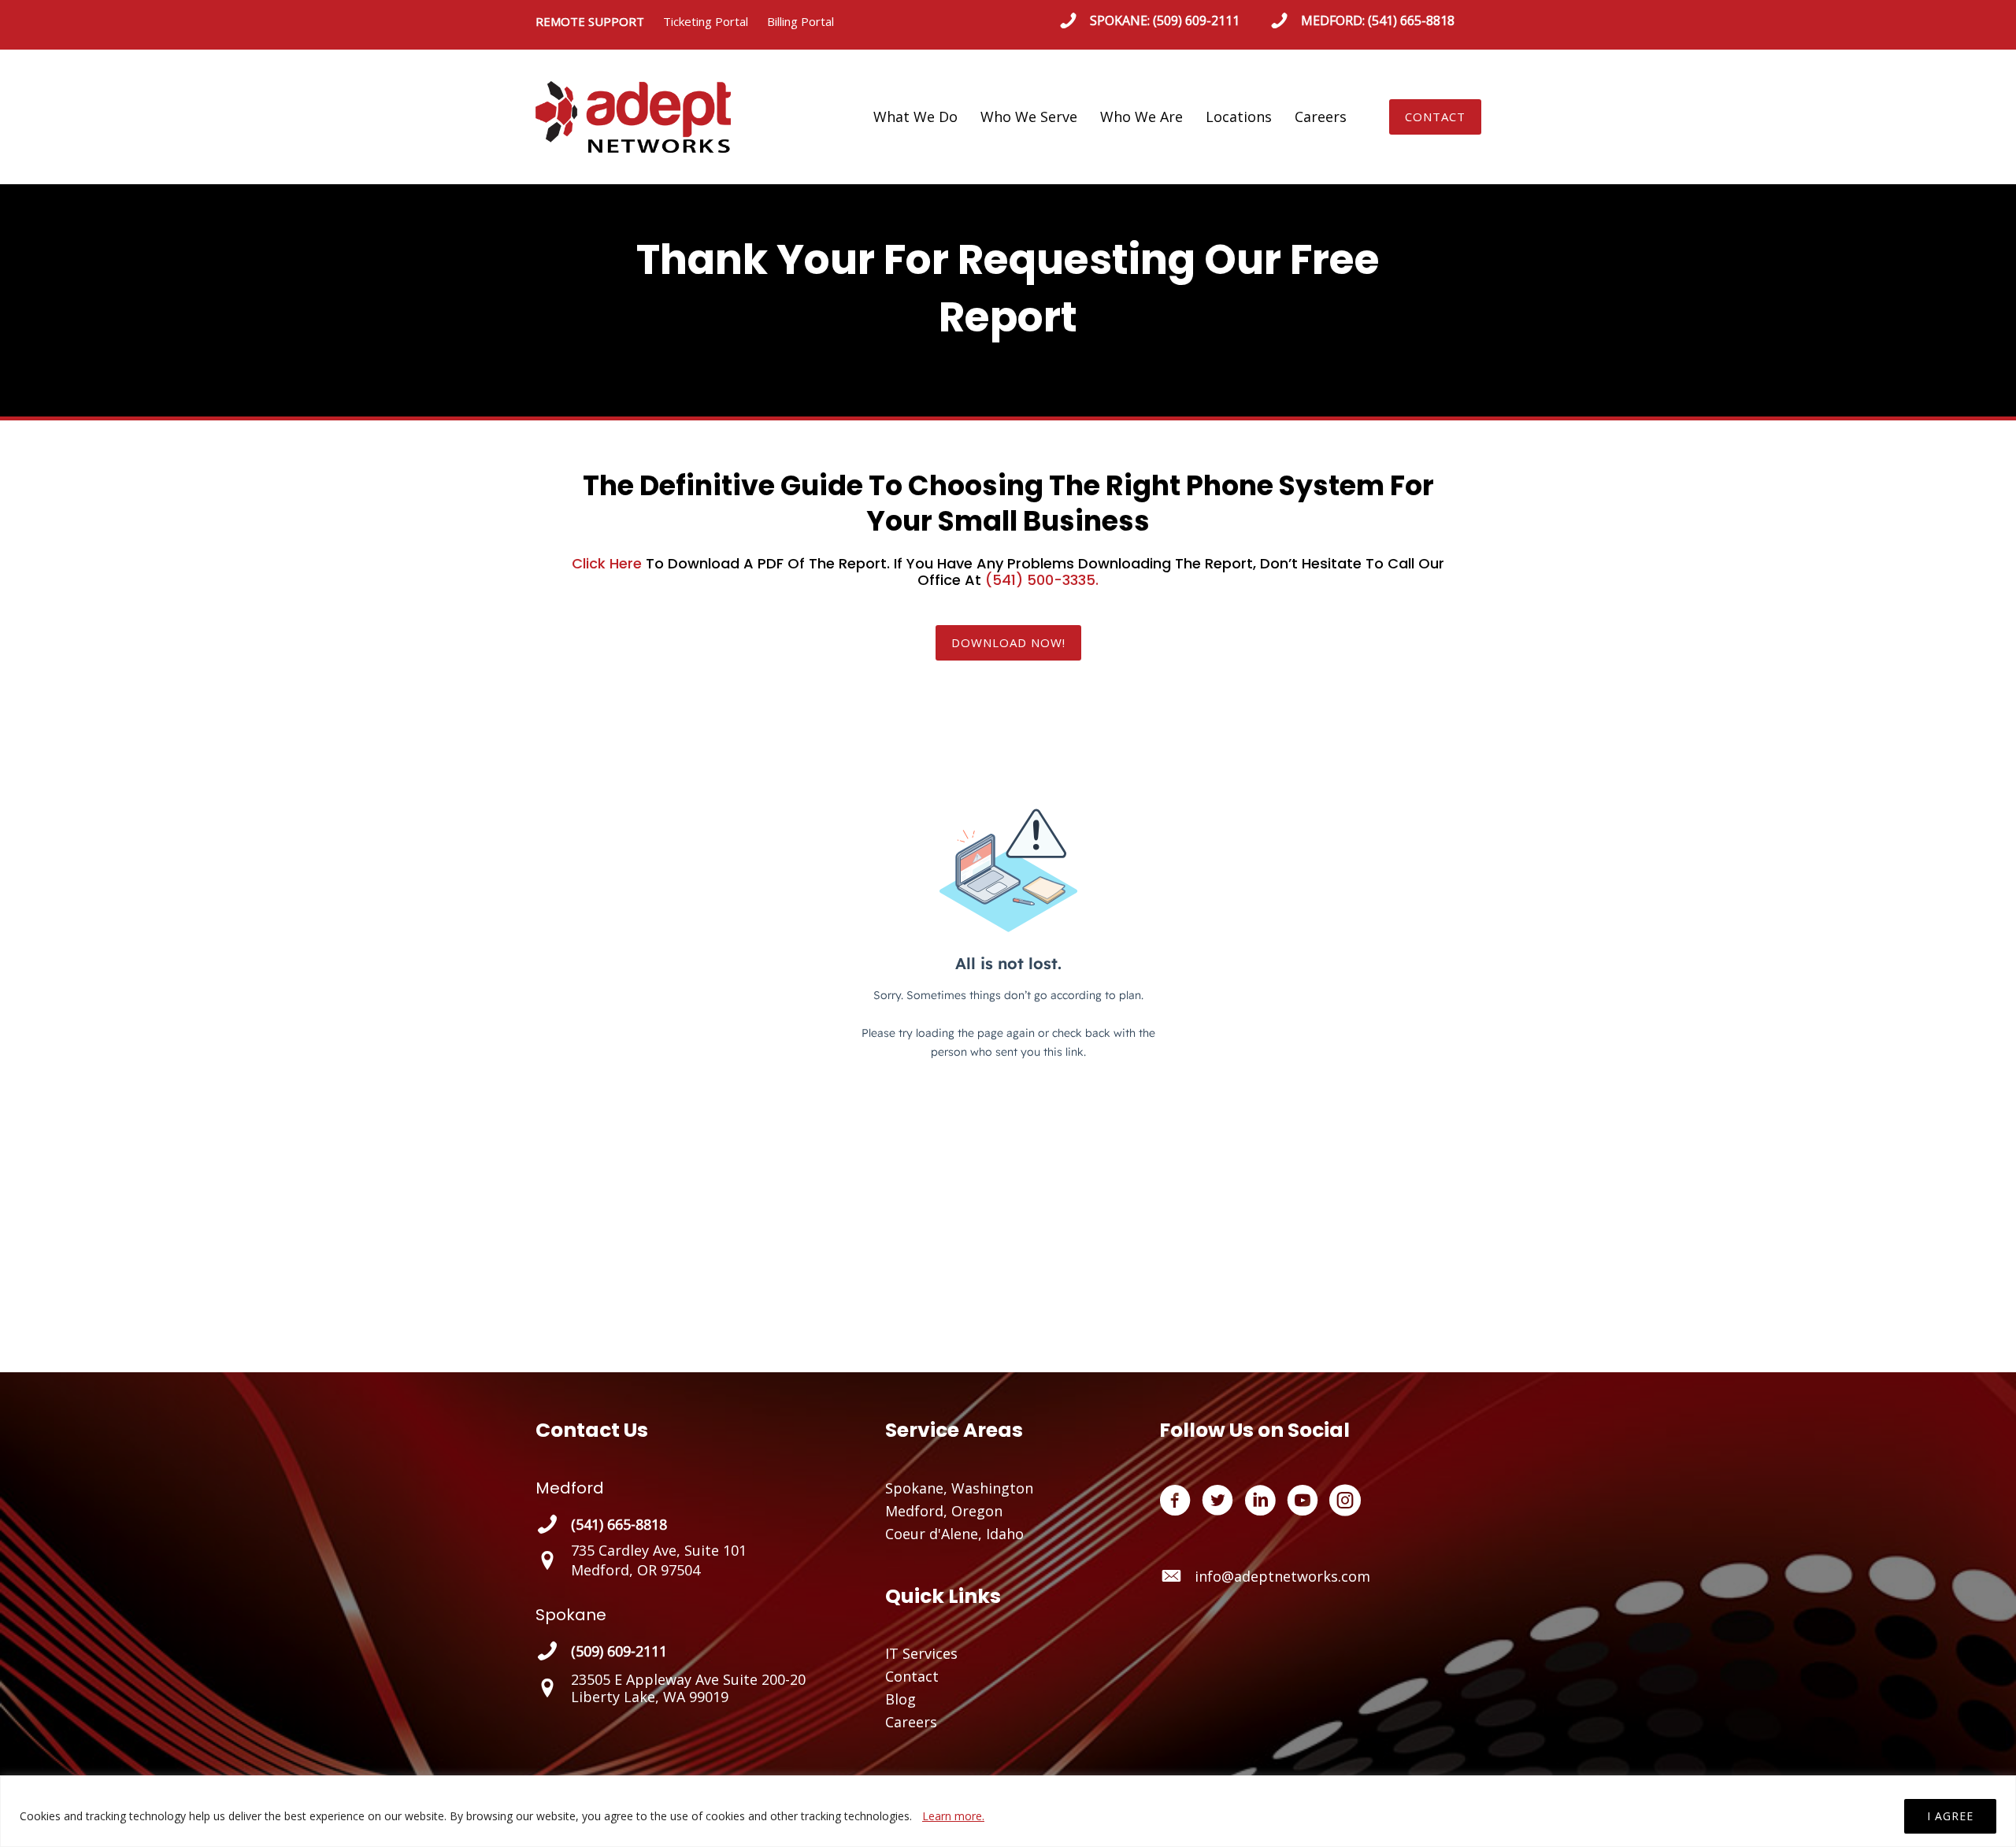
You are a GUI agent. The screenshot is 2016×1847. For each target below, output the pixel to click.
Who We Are (1141, 117)
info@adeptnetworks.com (1282, 1576)
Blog (901, 1699)
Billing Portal (800, 21)
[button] (1435, 117)
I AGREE (1950, 1816)
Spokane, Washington (959, 1488)
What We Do (915, 117)
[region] (1008, 1811)
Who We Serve (1029, 117)
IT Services (921, 1653)
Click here (607, 563)
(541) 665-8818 (1411, 20)
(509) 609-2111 (1196, 20)
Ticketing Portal (706, 21)
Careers (1321, 117)
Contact (912, 1676)
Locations (1239, 117)
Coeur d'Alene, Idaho (954, 1534)
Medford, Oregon (944, 1511)
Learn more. (953, 1816)
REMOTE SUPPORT (599, 21)
